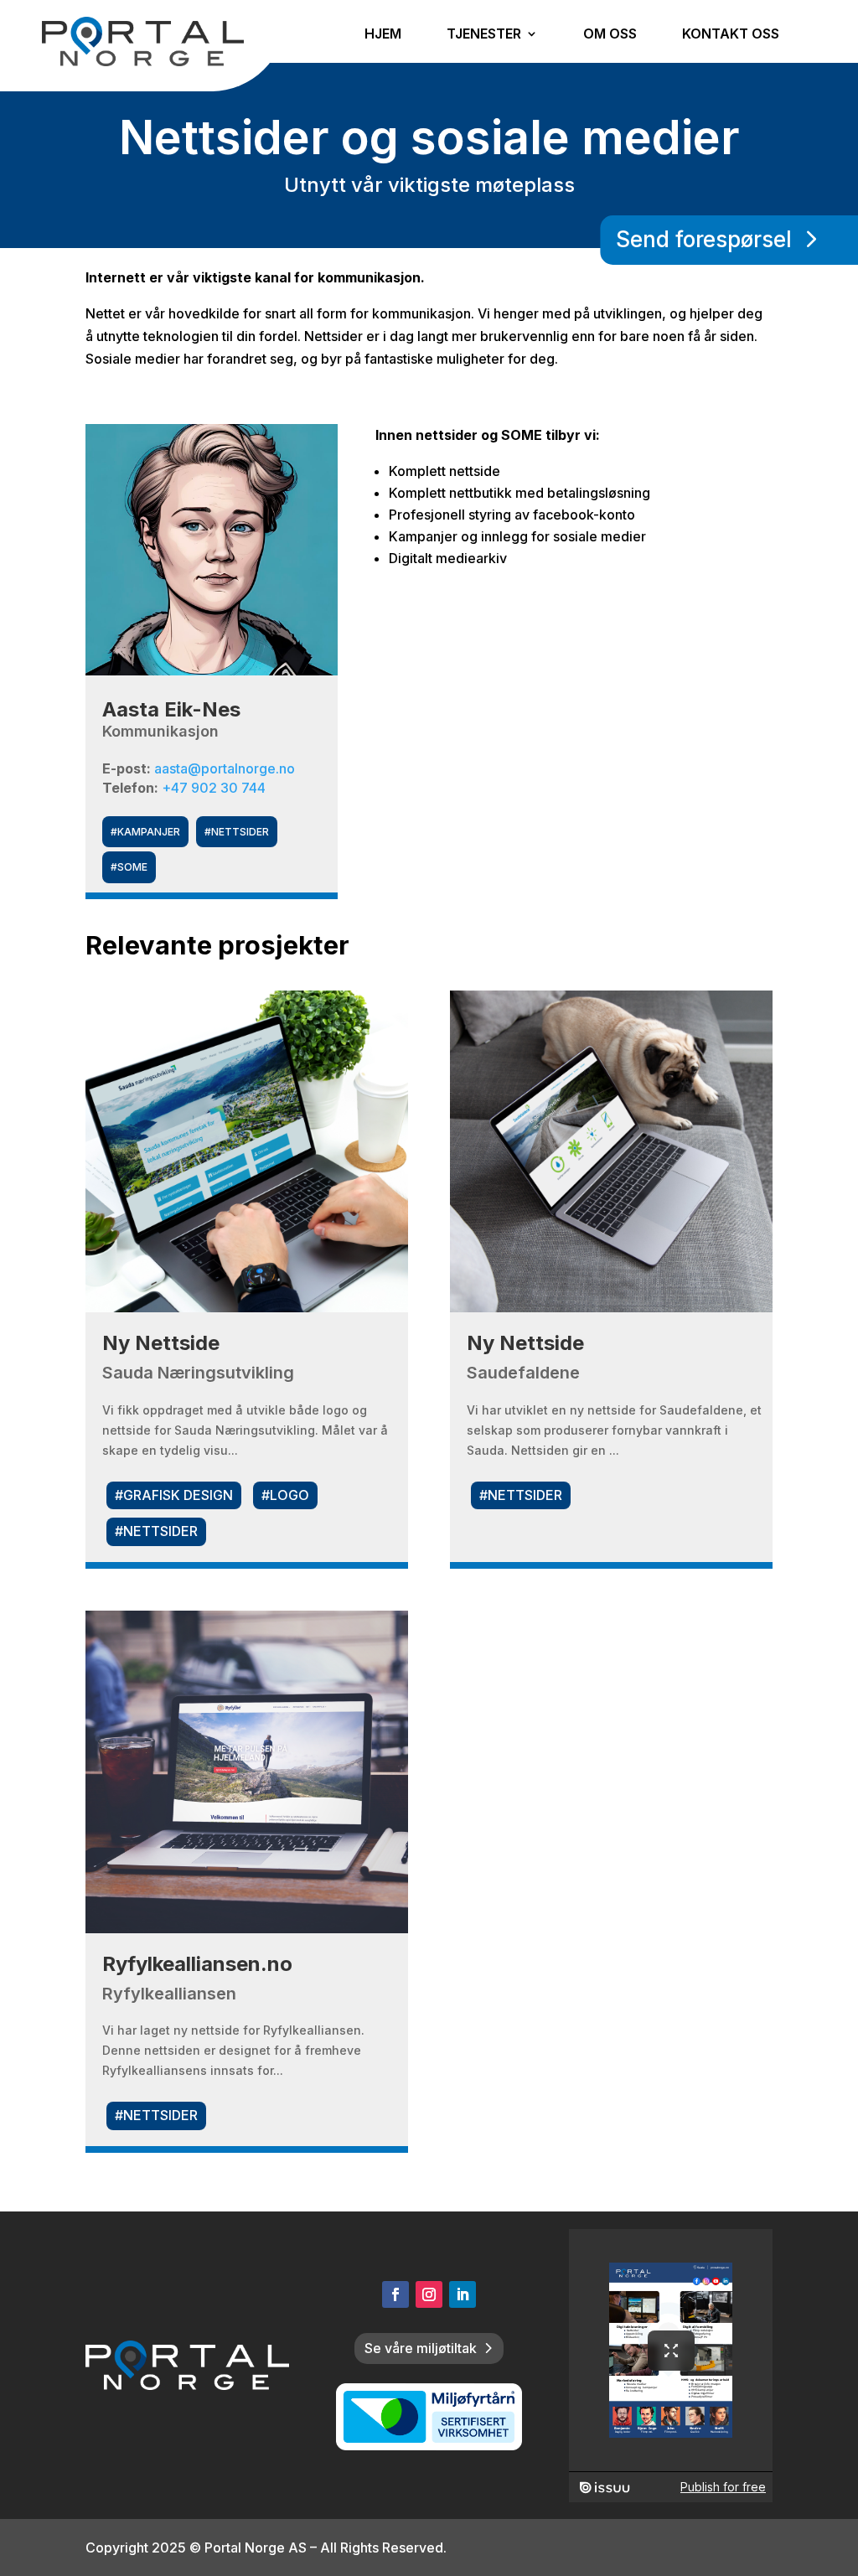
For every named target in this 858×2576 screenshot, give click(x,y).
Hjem (383, 35)
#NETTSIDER (237, 832)
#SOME (129, 867)
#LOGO (285, 1495)
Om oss (610, 35)
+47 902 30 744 (214, 788)
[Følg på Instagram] (429, 2294)
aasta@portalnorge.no (225, 768)
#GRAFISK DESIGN (174, 1495)
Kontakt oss (731, 35)
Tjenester (484, 35)
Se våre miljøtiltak (421, 2348)
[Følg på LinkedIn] (463, 2294)
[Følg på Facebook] (395, 2294)
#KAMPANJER (145, 832)
